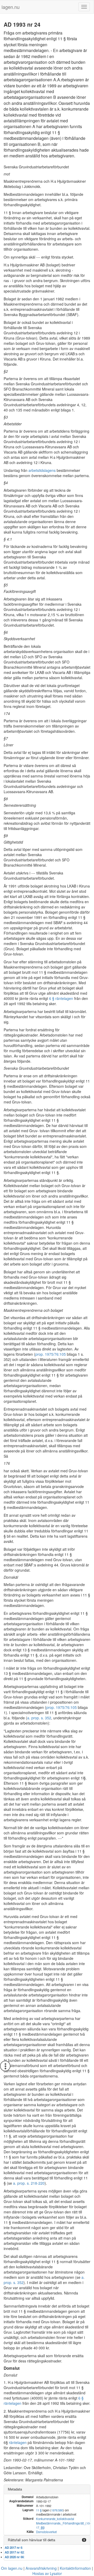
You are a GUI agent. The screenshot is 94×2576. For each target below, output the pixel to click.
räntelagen (18, 2442)
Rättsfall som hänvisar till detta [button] (31, 2540)
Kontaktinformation (75, 2568)
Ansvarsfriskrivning (41, 2568)
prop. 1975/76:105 (51, 1354)
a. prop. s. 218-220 (29, 2183)
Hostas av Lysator (47, 2573)
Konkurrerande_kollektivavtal (55, 2519)
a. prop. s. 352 (39, 1718)
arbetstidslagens (42, 470)
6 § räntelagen (61, 998)
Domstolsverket (46, 2532)
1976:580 (57, 2510)
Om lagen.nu (12, 2568)
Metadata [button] (15, 2489)
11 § (39, 2510)
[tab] (47, 2489)
